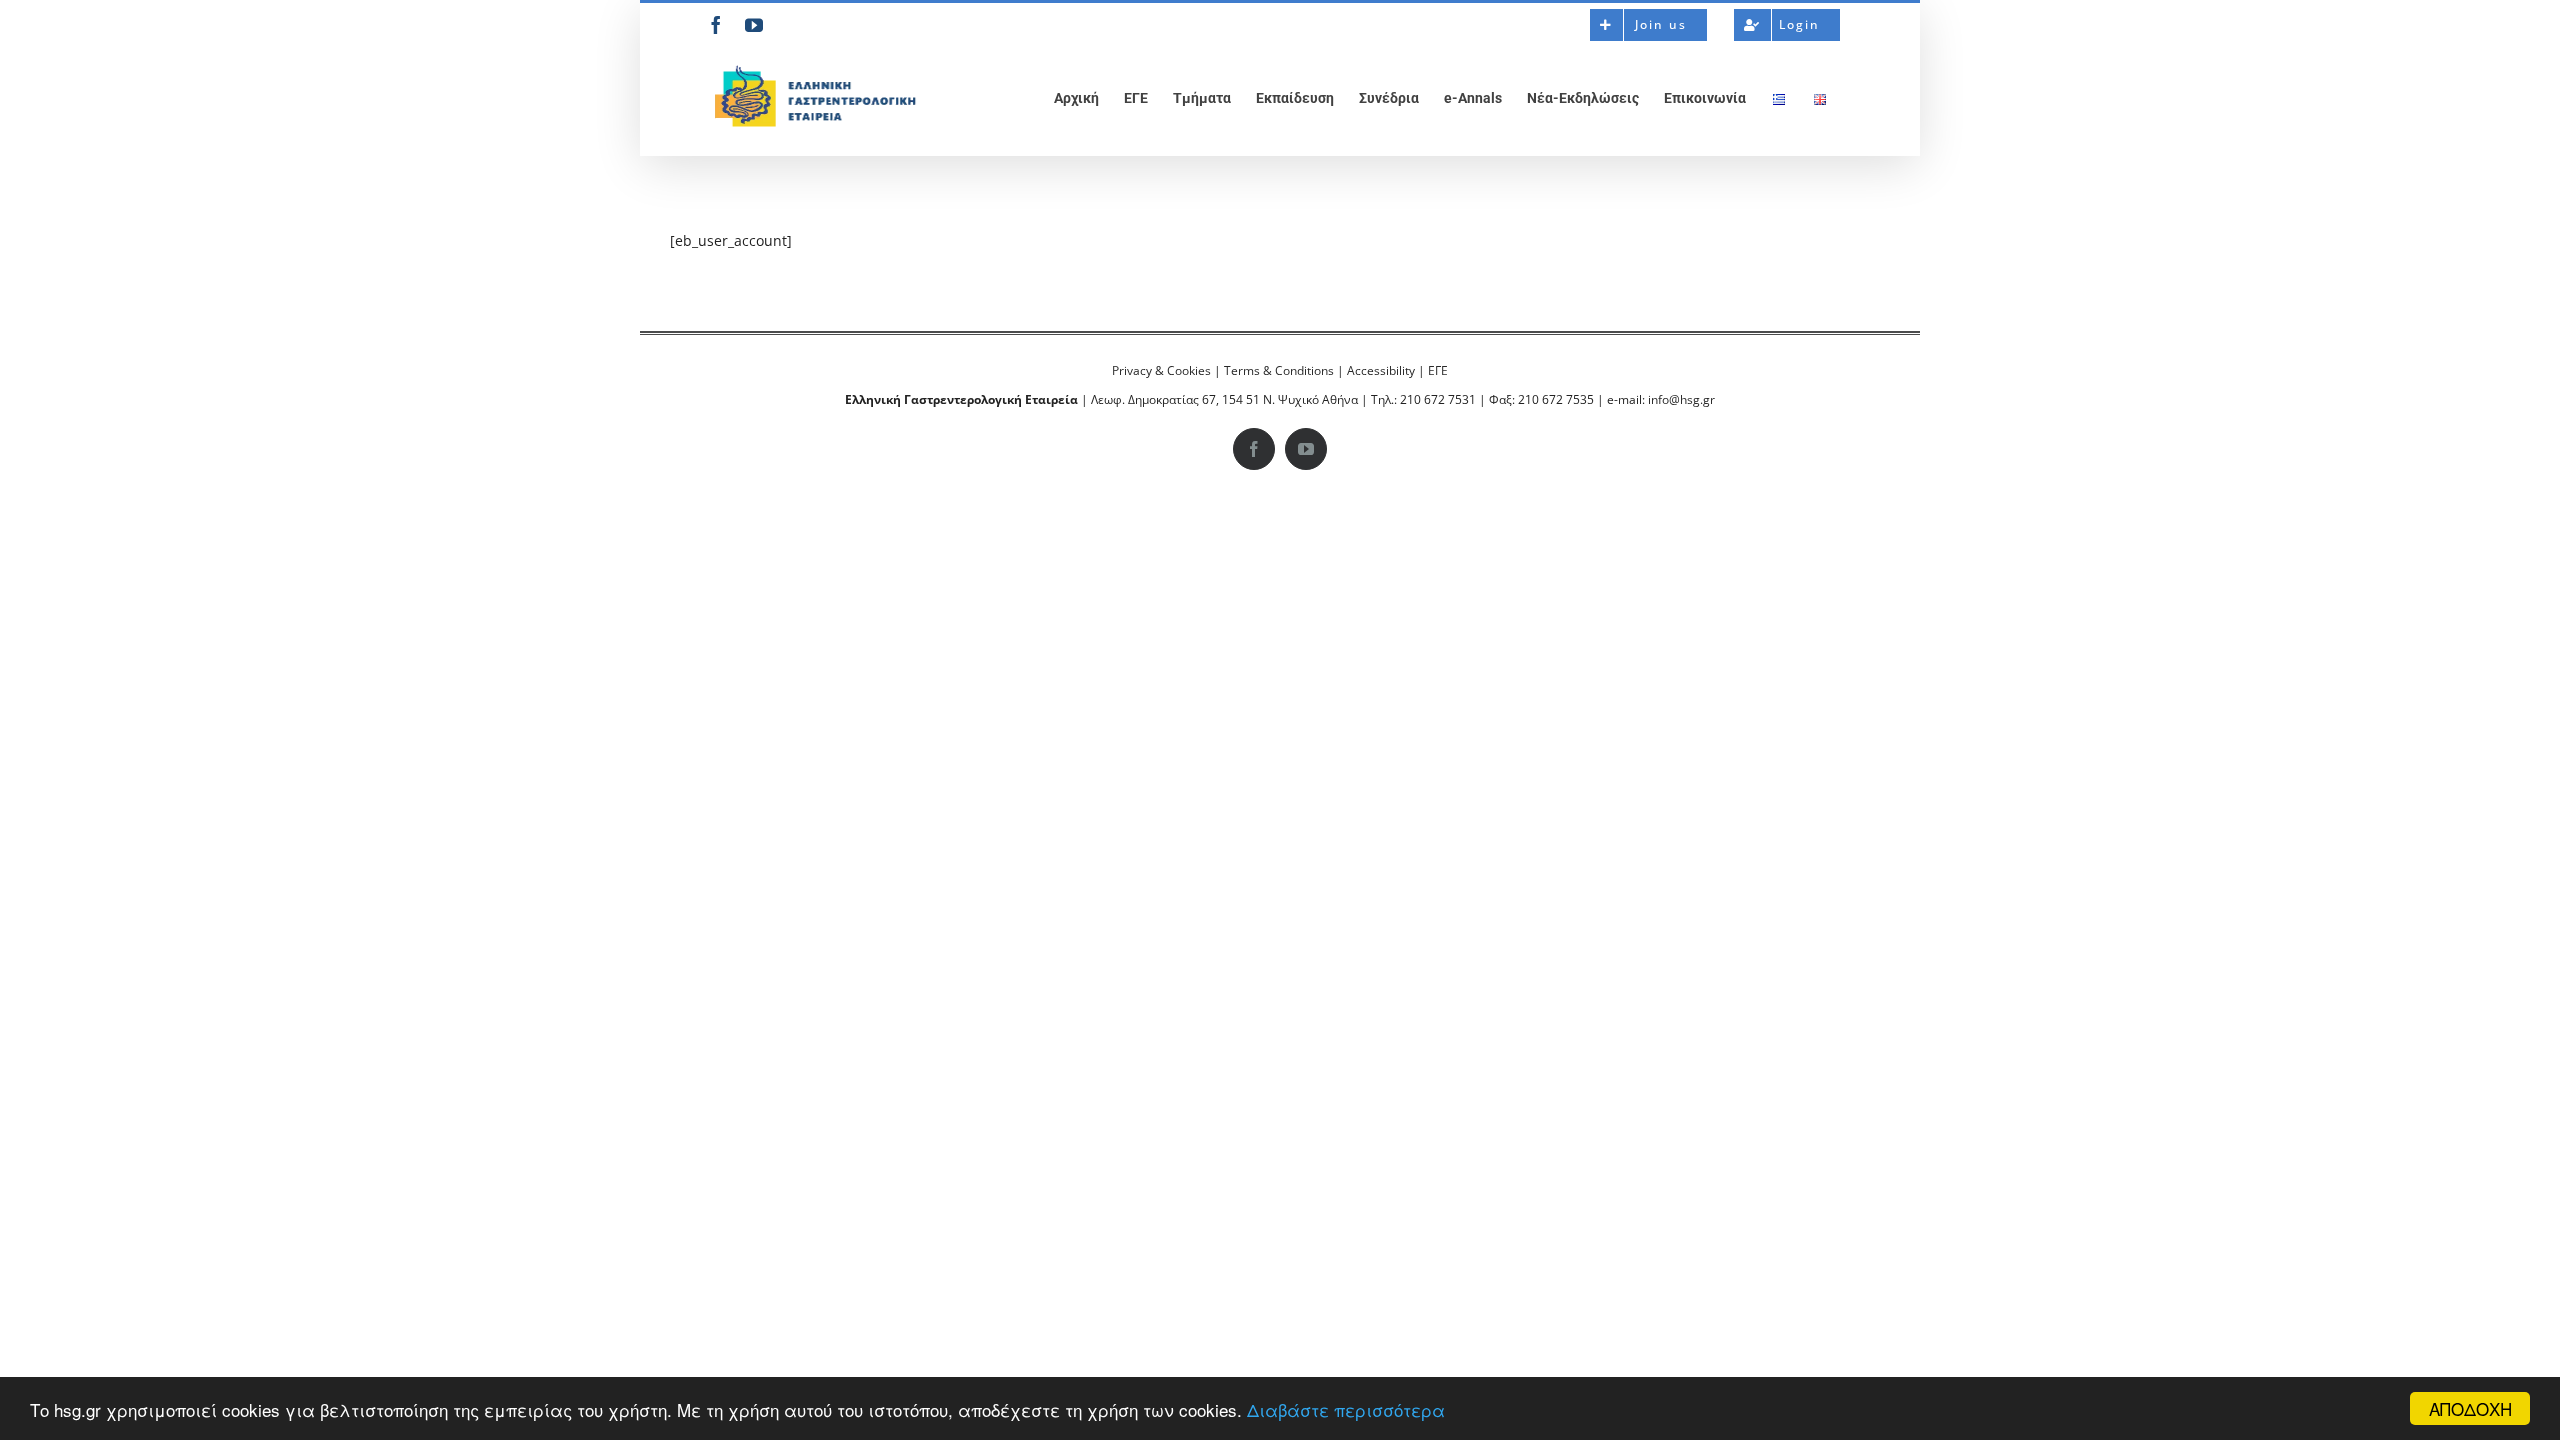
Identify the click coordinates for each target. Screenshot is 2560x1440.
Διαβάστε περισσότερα (1346, 1409)
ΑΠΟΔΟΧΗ (2470, 1408)
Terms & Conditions (1279, 370)
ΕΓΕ (1438, 370)
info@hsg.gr (1681, 399)
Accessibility (1381, 370)
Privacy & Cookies (1161, 370)
